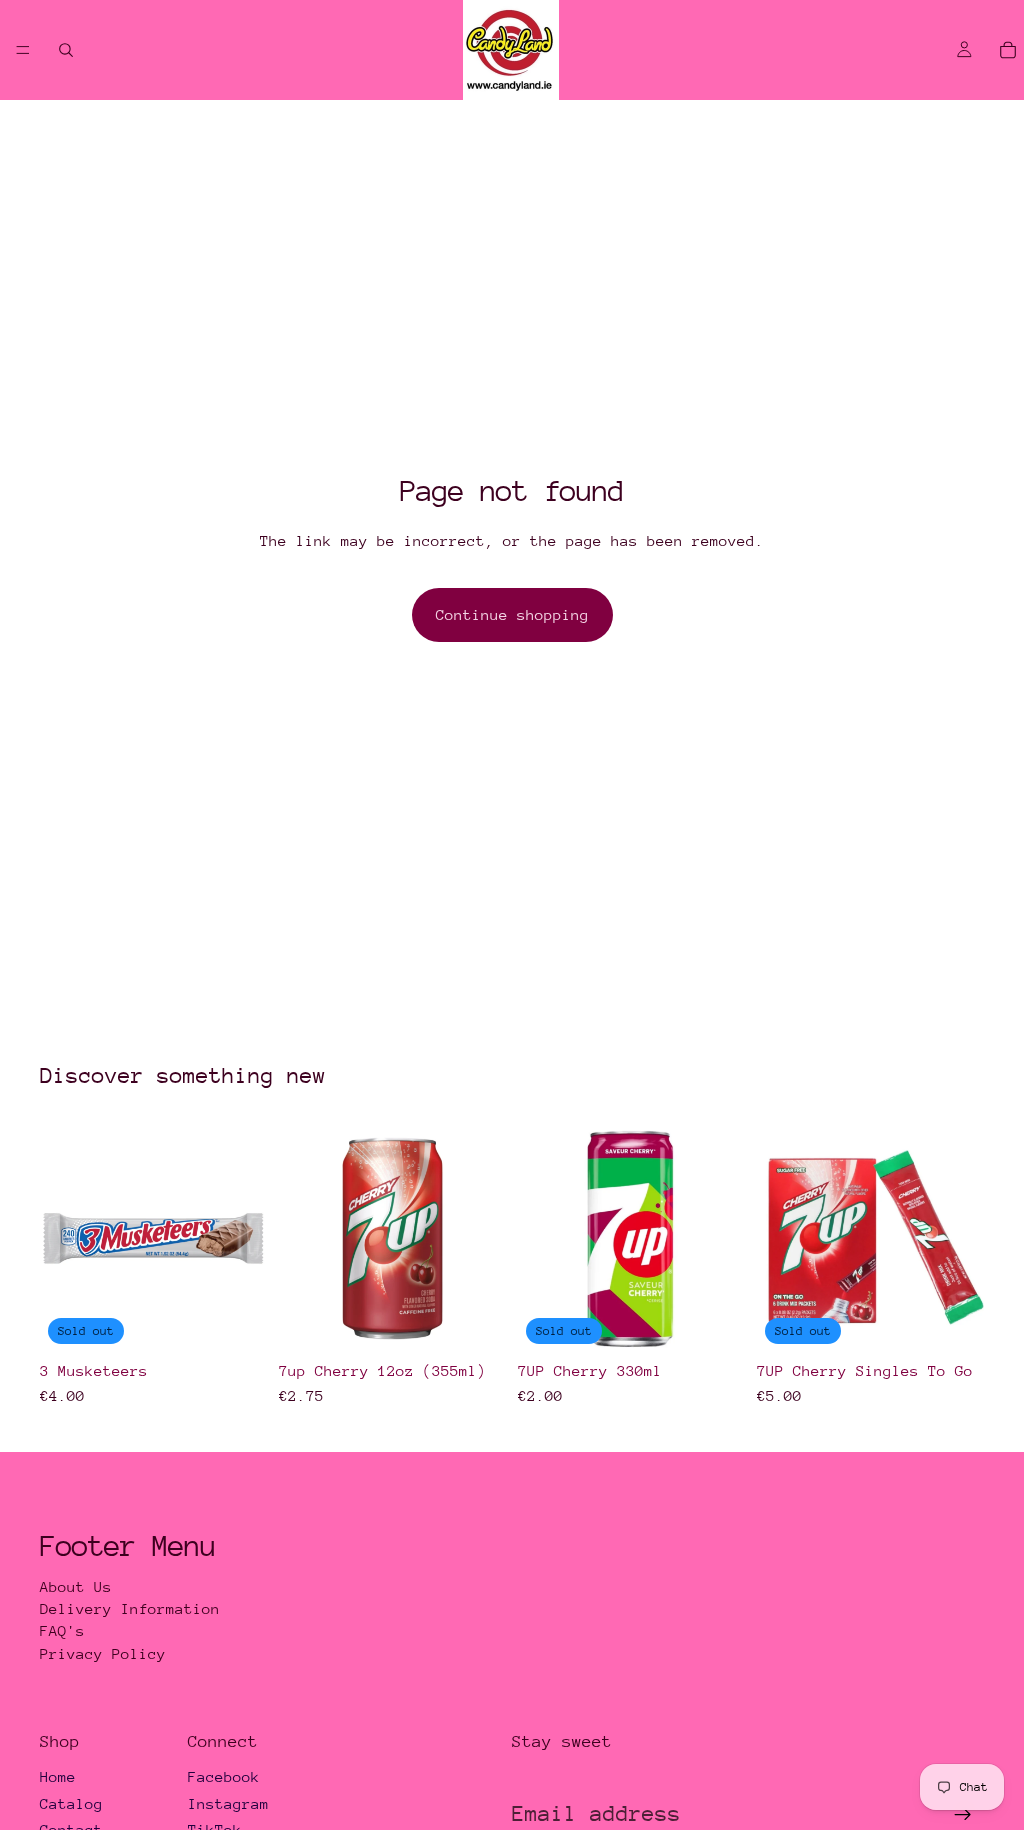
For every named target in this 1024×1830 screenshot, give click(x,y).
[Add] (475, 1322)
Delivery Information (130, 1608)
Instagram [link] (228, 1803)
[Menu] (23, 50)
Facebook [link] (224, 1776)
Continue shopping (512, 614)
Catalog (71, 1803)
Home (58, 1776)
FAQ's (62, 1630)
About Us (76, 1586)
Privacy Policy (103, 1653)
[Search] (66, 50)
